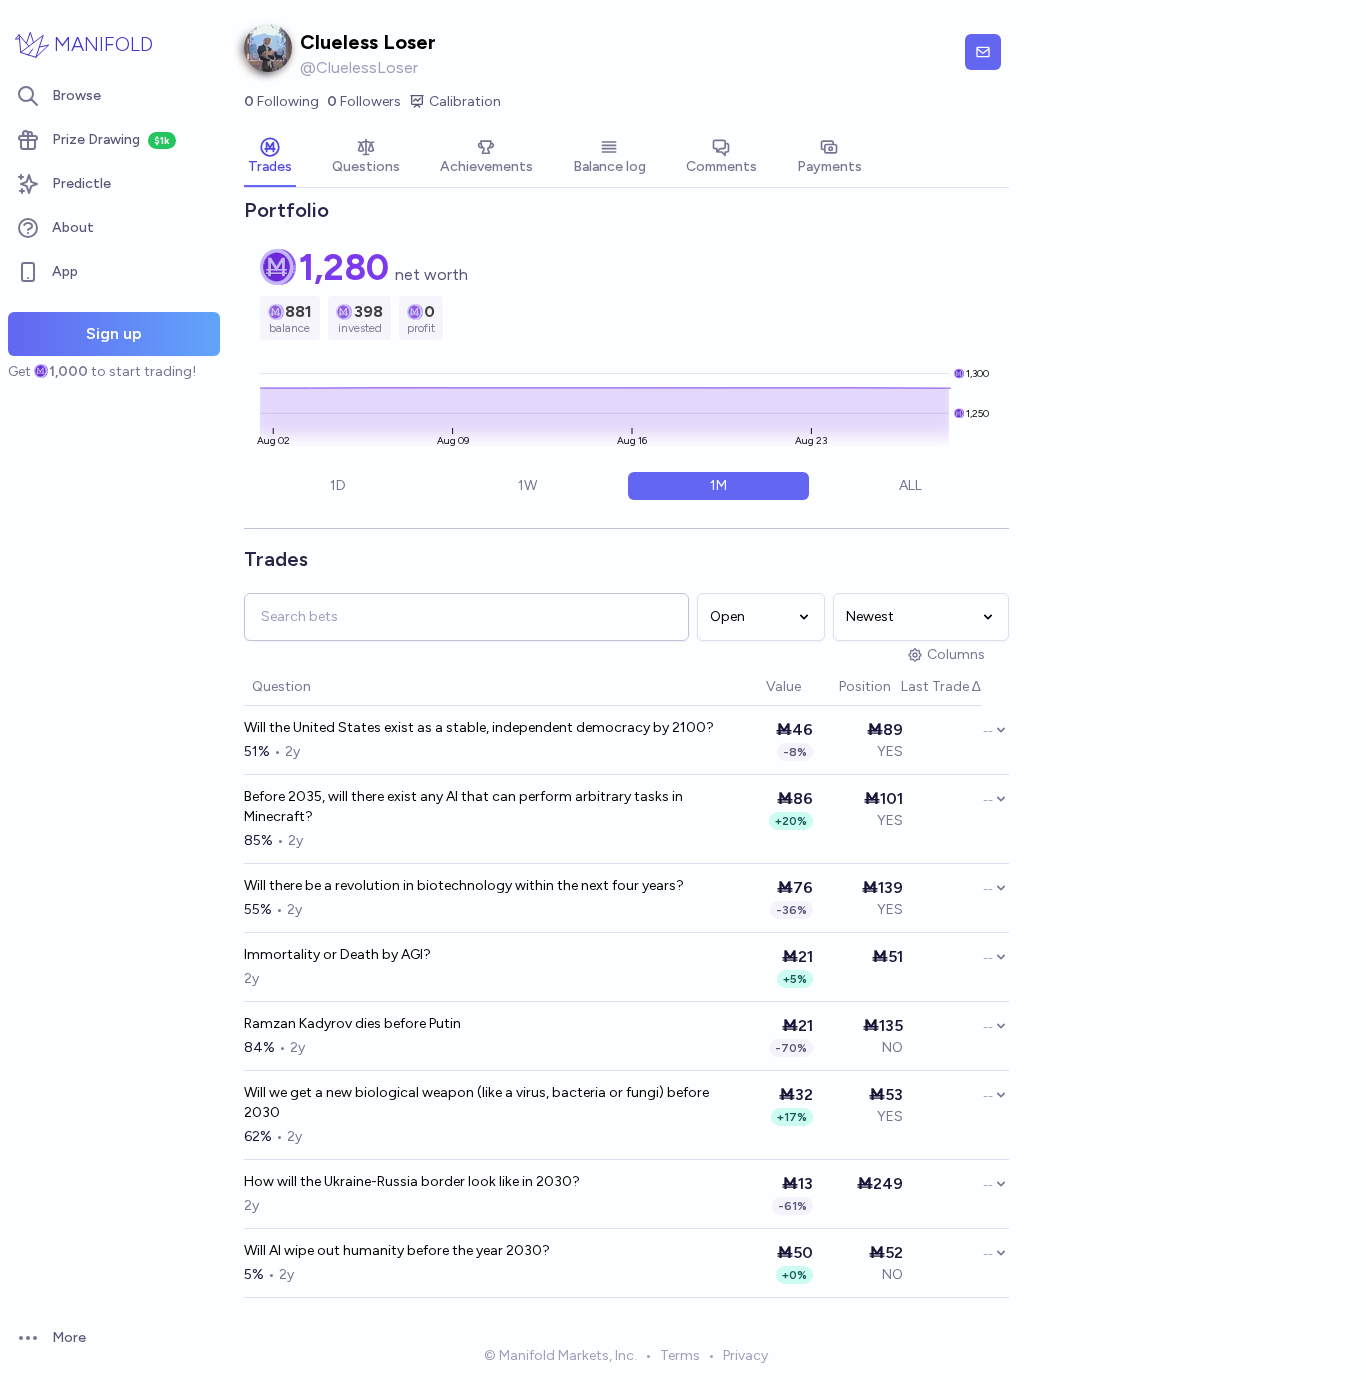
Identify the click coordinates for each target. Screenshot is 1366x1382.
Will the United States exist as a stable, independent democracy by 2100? (479, 727)
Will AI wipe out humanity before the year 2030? (397, 1250)
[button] (756, 687)
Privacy (745, 1355)
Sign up (114, 333)
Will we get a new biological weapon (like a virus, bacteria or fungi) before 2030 (476, 1102)
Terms (680, 1355)
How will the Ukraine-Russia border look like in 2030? (412, 1181)
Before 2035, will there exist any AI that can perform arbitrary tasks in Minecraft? (463, 806)
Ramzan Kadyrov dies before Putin (352, 1023)
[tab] (270, 158)
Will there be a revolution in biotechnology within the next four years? (464, 885)
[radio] (338, 486)
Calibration (465, 101)
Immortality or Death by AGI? (337, 954)
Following (281, 101)
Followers (364, 101)
